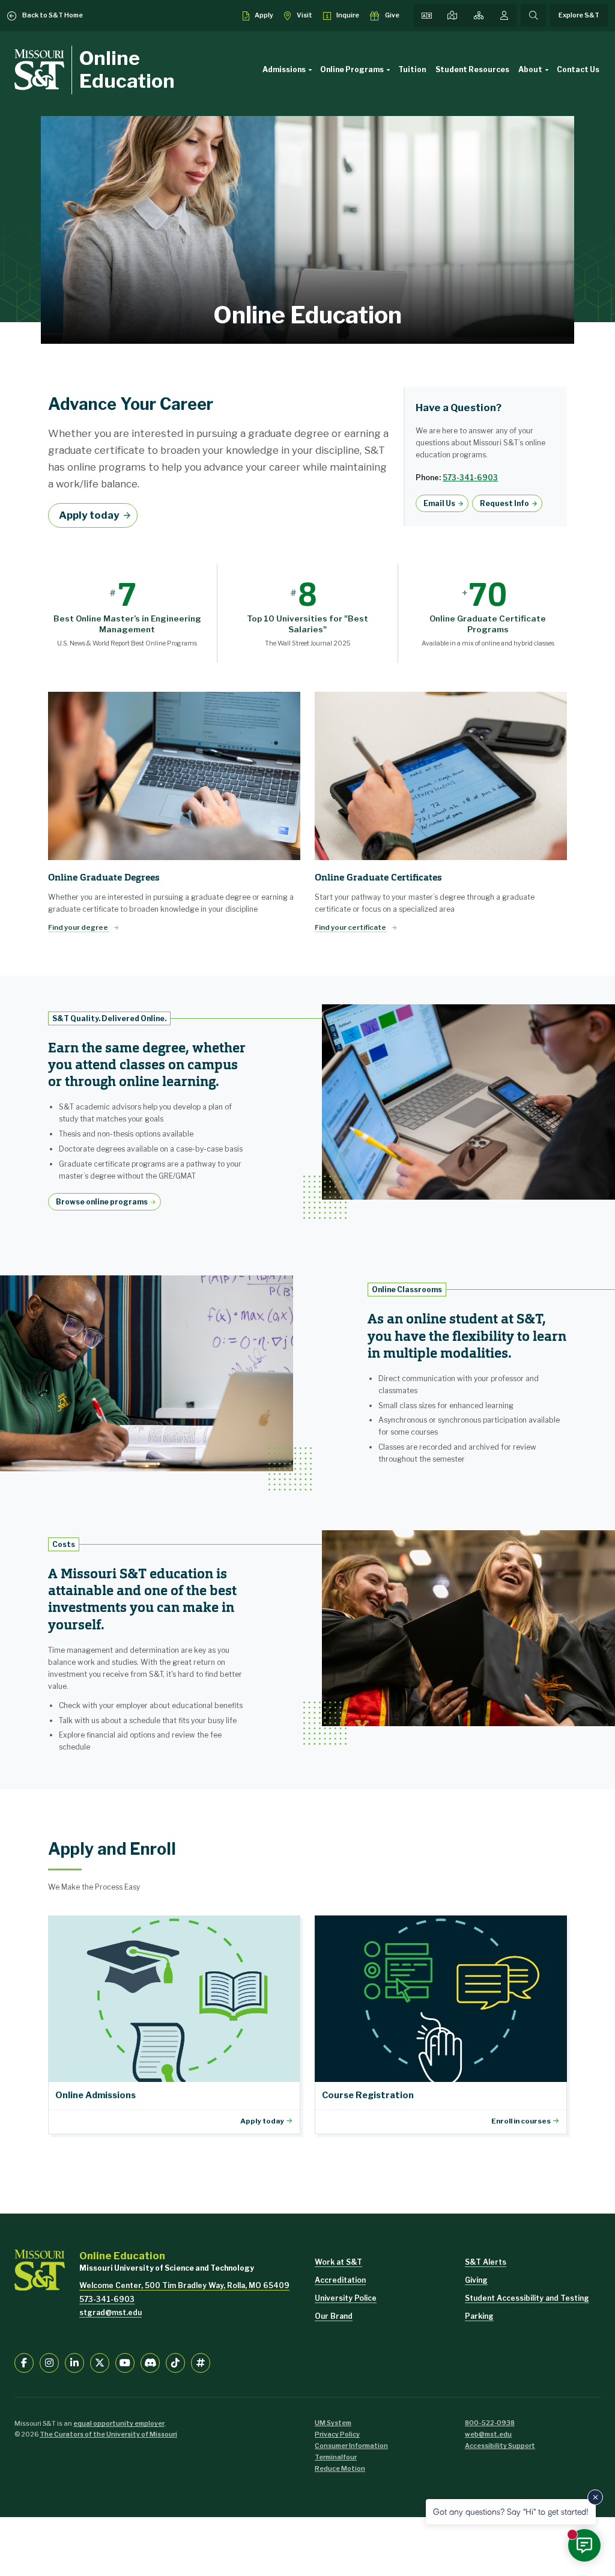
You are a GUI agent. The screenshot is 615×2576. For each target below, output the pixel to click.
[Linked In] (74, 2363)
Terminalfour (336, 2457)
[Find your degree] (174, 776)
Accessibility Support (500, 2446)
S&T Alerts (486, 2262)
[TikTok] (175, 2363)
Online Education (127, 69)
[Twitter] (100, 2363)
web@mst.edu (488, 2434)
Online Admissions (174, 2025)
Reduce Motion (340, 2469)
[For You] (504, 16)
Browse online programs (102, 1202)
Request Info (504, 503)
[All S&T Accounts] (201, 2363)
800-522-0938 (490, 2423)
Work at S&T (338, 2262)
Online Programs (352, 69)
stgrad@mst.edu (111, 2312)
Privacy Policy (337, 2434)
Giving (476, 2280)
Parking (479, 2316)
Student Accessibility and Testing (527, 2298)
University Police (346, 2298)
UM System (333, 2423)
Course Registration (441, 2025)
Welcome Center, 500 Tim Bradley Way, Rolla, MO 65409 (184, 2285)
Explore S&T (579, 15)
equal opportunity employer (119, 2424)
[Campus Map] (452, 16)
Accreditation (340, 2280)
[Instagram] (49, 2363)
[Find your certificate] (441, 776)
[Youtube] (125, 2363)
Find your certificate (351, 927)
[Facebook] (24, 2363)
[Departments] (479, 16)
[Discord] (150, 2363)
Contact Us (578, 69)
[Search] (533, 16)
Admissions (284, 69)
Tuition (412, 69)
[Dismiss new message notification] (595, 2497)
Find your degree (79, 927)
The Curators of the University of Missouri (108, 2434)
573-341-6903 (470, 478)
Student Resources (472, 69)
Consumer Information (351, 2446)
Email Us (439, 503)
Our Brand (334, 2316)
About (530, 69)
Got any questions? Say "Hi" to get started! (511, 2511)
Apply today (89, 515)
